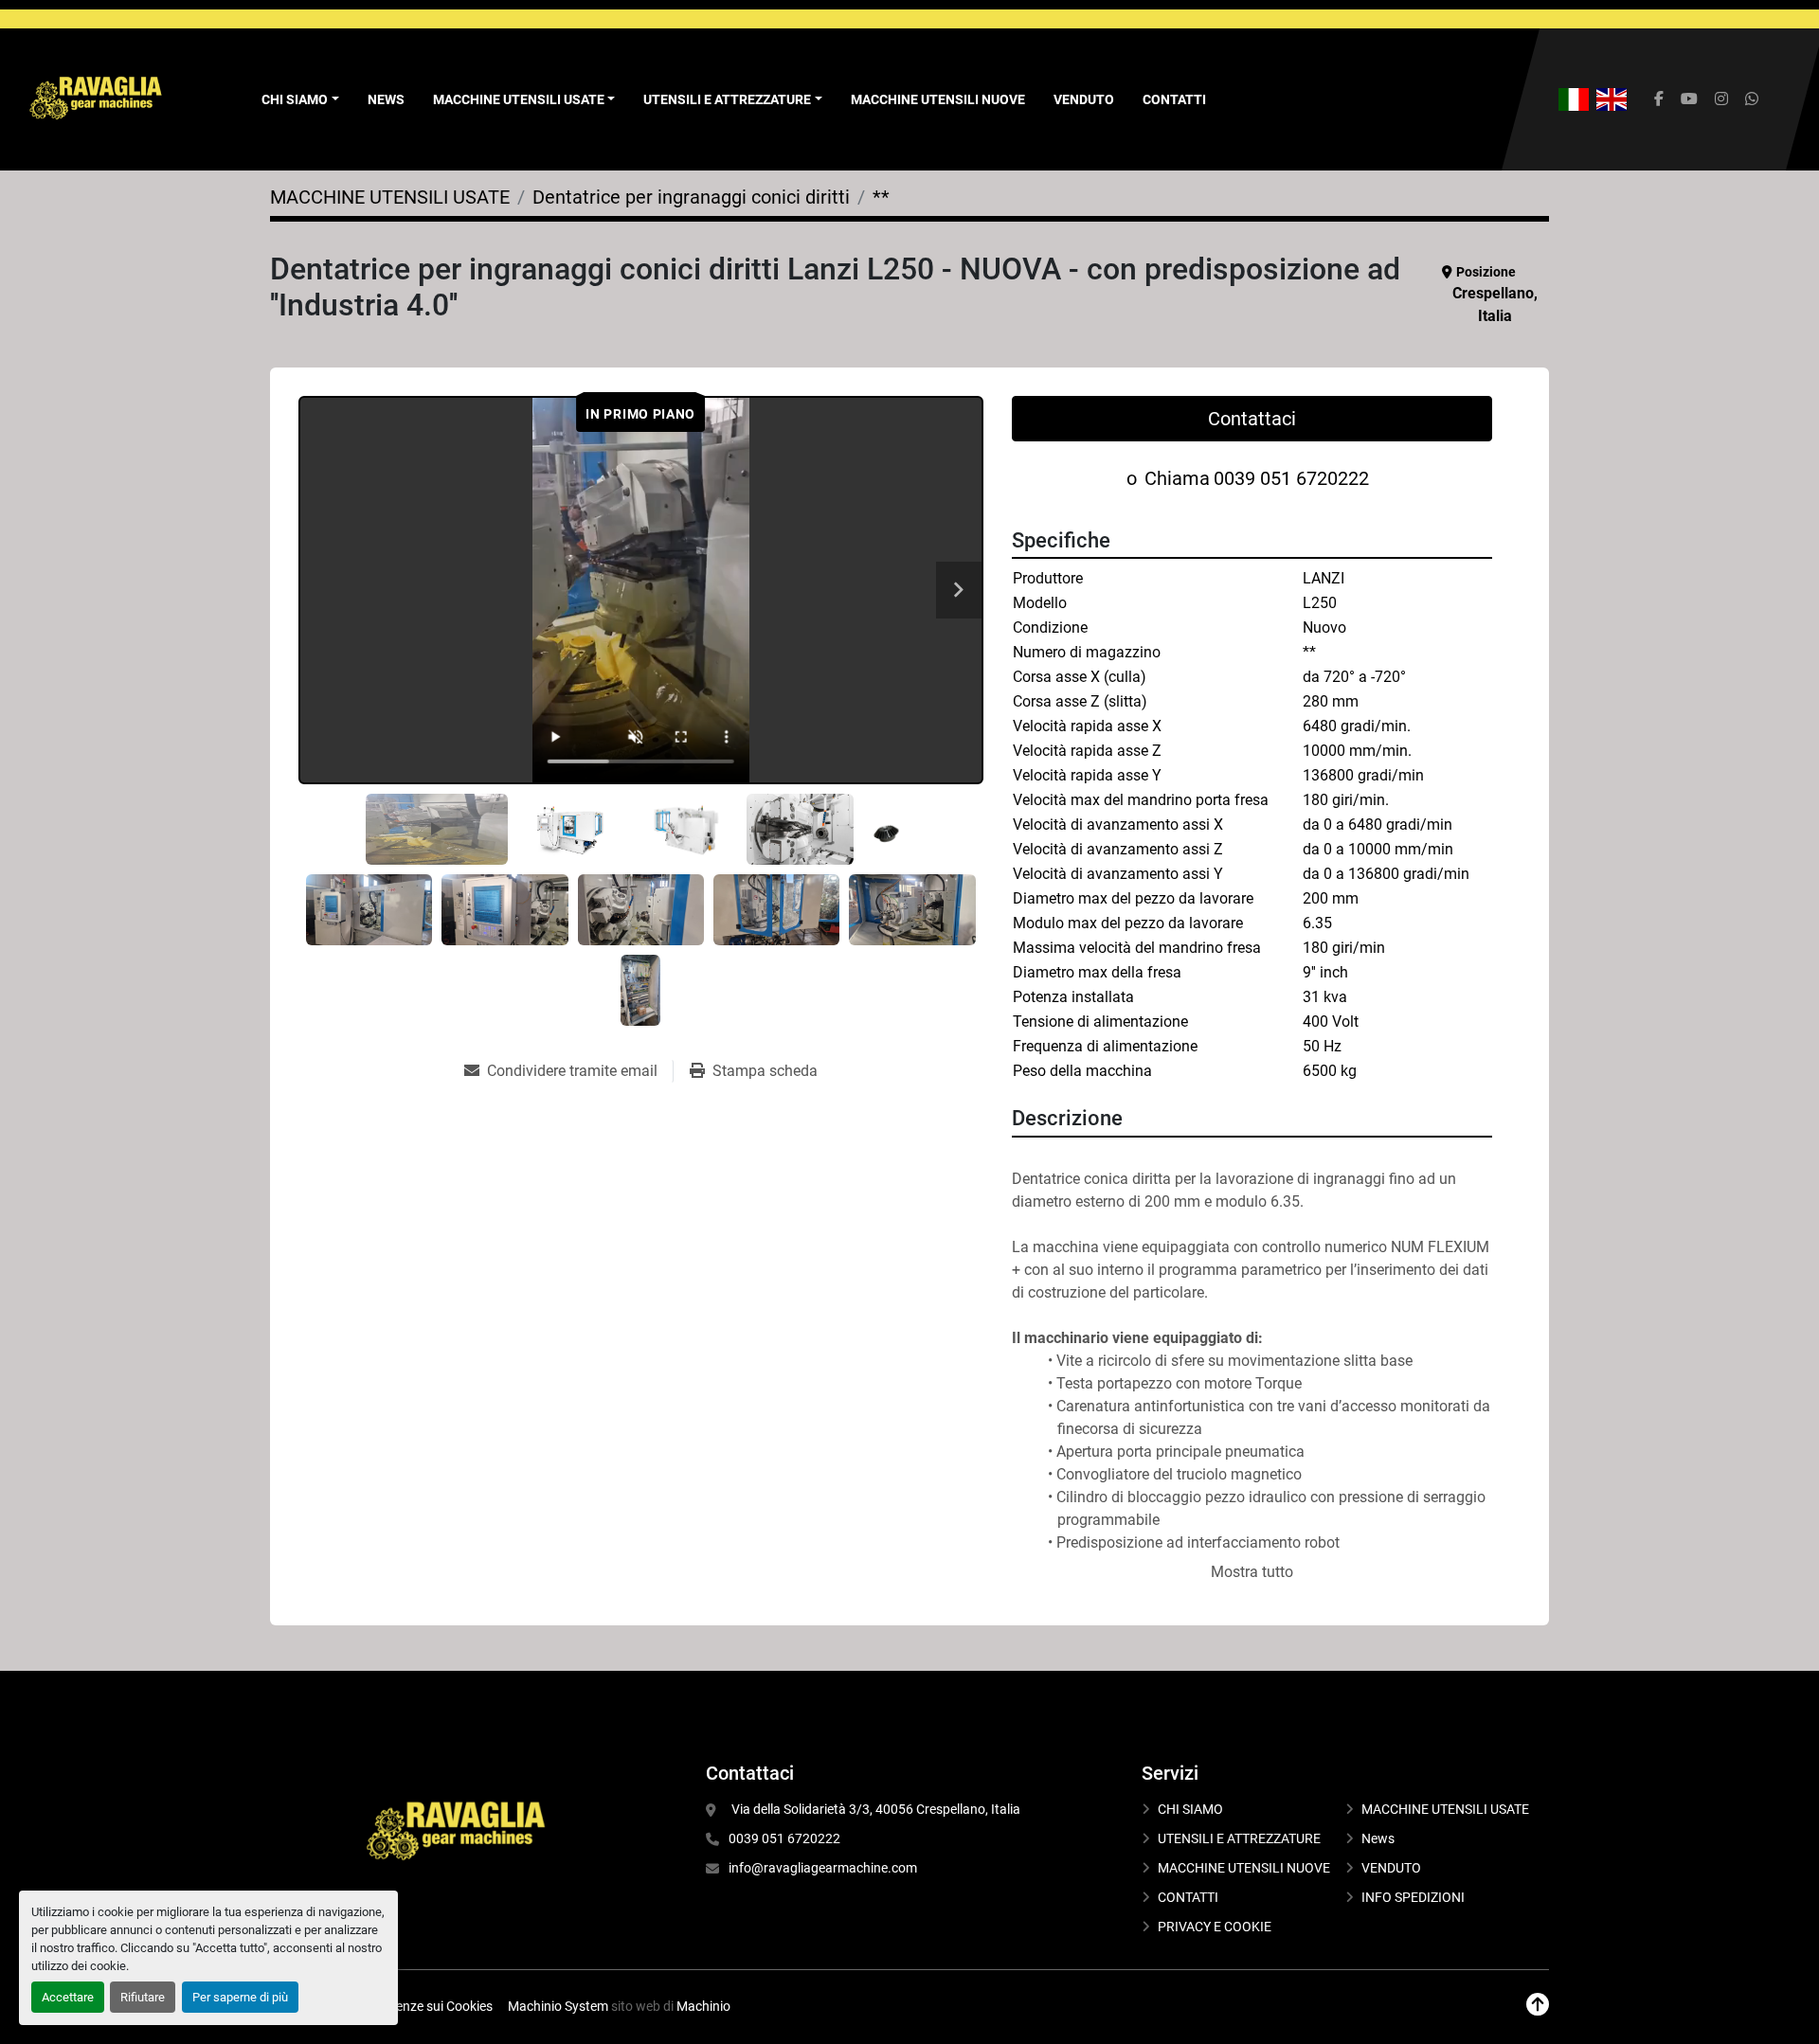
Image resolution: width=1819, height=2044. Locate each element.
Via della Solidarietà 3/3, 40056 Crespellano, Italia (874, 1809)
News (386, 99)
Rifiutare (143, 1997)
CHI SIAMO (1190, 1809)
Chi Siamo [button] (295, 99)
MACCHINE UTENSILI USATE (519, 99)
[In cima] (1538, 2005)
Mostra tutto (1252, 1572)
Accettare (68, 1997)
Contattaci (1252, 419)
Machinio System (558, 2006)
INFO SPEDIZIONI (1413, 1897)
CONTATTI (1174, 99)
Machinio (703, 2006)
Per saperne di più (240, 1997)
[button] (524, 100)
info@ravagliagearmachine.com (823, 1868)
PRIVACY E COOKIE (1215, 1927)
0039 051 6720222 (1291, 478)
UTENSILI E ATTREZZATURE (727, 99)
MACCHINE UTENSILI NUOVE (938, 99)
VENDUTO (1084, 99)
